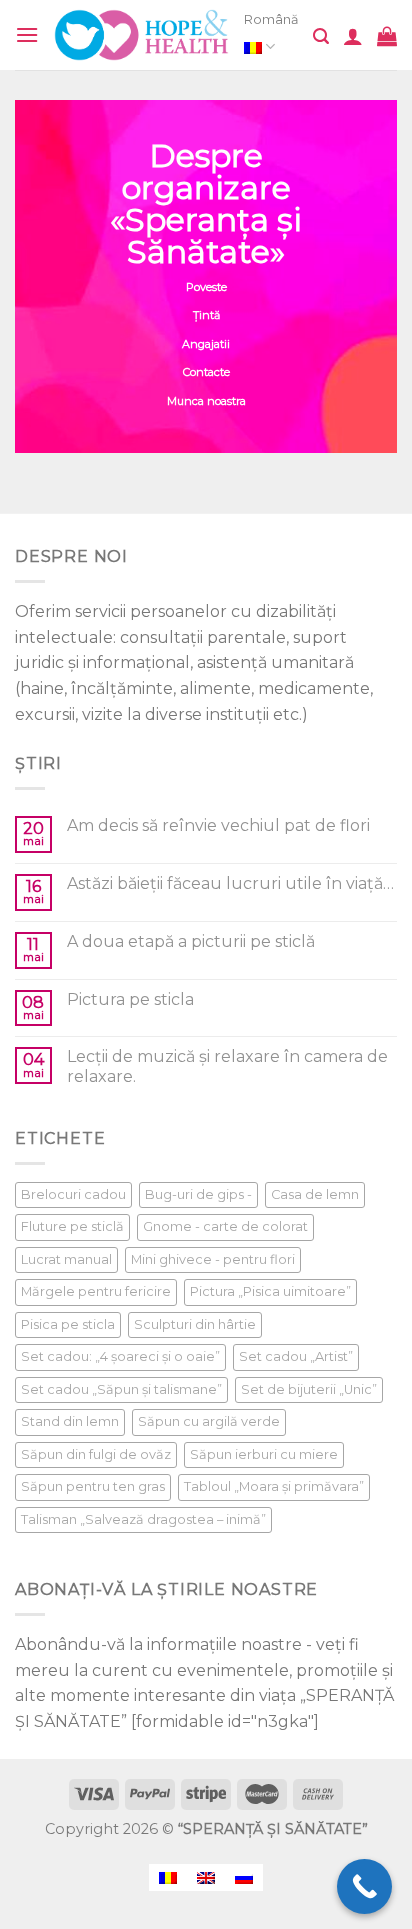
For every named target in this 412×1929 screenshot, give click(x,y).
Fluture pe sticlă (72, 1226)
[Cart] (387, 36)
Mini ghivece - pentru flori (213, 1259)
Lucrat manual (66, 1259)
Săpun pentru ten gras (93, 1486)
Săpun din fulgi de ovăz (96, 1454)
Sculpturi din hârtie (195, 1324)
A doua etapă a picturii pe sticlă (191, 941)
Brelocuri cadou (73, 1194)
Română (271, 19)
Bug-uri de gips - (198, 1194)
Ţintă (206, 315)
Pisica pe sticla (68, 1324)
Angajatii (206, 344)
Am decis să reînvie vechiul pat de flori (218, 825)
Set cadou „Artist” (296, 1356)
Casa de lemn (315, 1194)
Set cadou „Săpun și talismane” (121, 1389)
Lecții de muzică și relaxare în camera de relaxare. (227, 1066)
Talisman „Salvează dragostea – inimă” (143, 1519)
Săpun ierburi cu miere (264, 1454)
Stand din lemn (70, 1421)
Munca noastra (206, 401)
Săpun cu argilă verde (209, 1421)
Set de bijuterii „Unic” (309, 1389)
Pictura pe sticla (130, 999)
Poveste (206, 287)
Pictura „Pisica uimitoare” (270, 1291)
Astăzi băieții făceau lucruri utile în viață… (230, 883)
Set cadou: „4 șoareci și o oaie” (120, 1356)
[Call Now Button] (364, 1886)
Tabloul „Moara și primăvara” (274, 1486)
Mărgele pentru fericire (96, 1291)
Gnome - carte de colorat (225, 1226)
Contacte (206, 372)
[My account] (353, 36)
